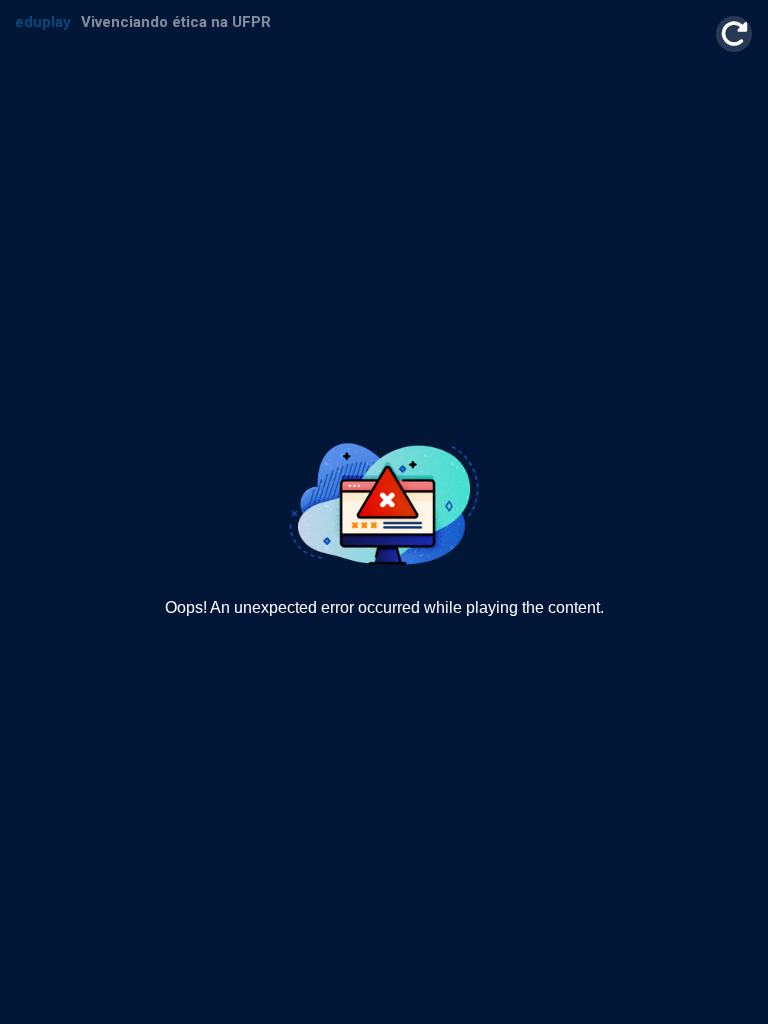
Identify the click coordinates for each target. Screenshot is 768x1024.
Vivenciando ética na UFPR (176, 23)
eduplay (43, 23)
